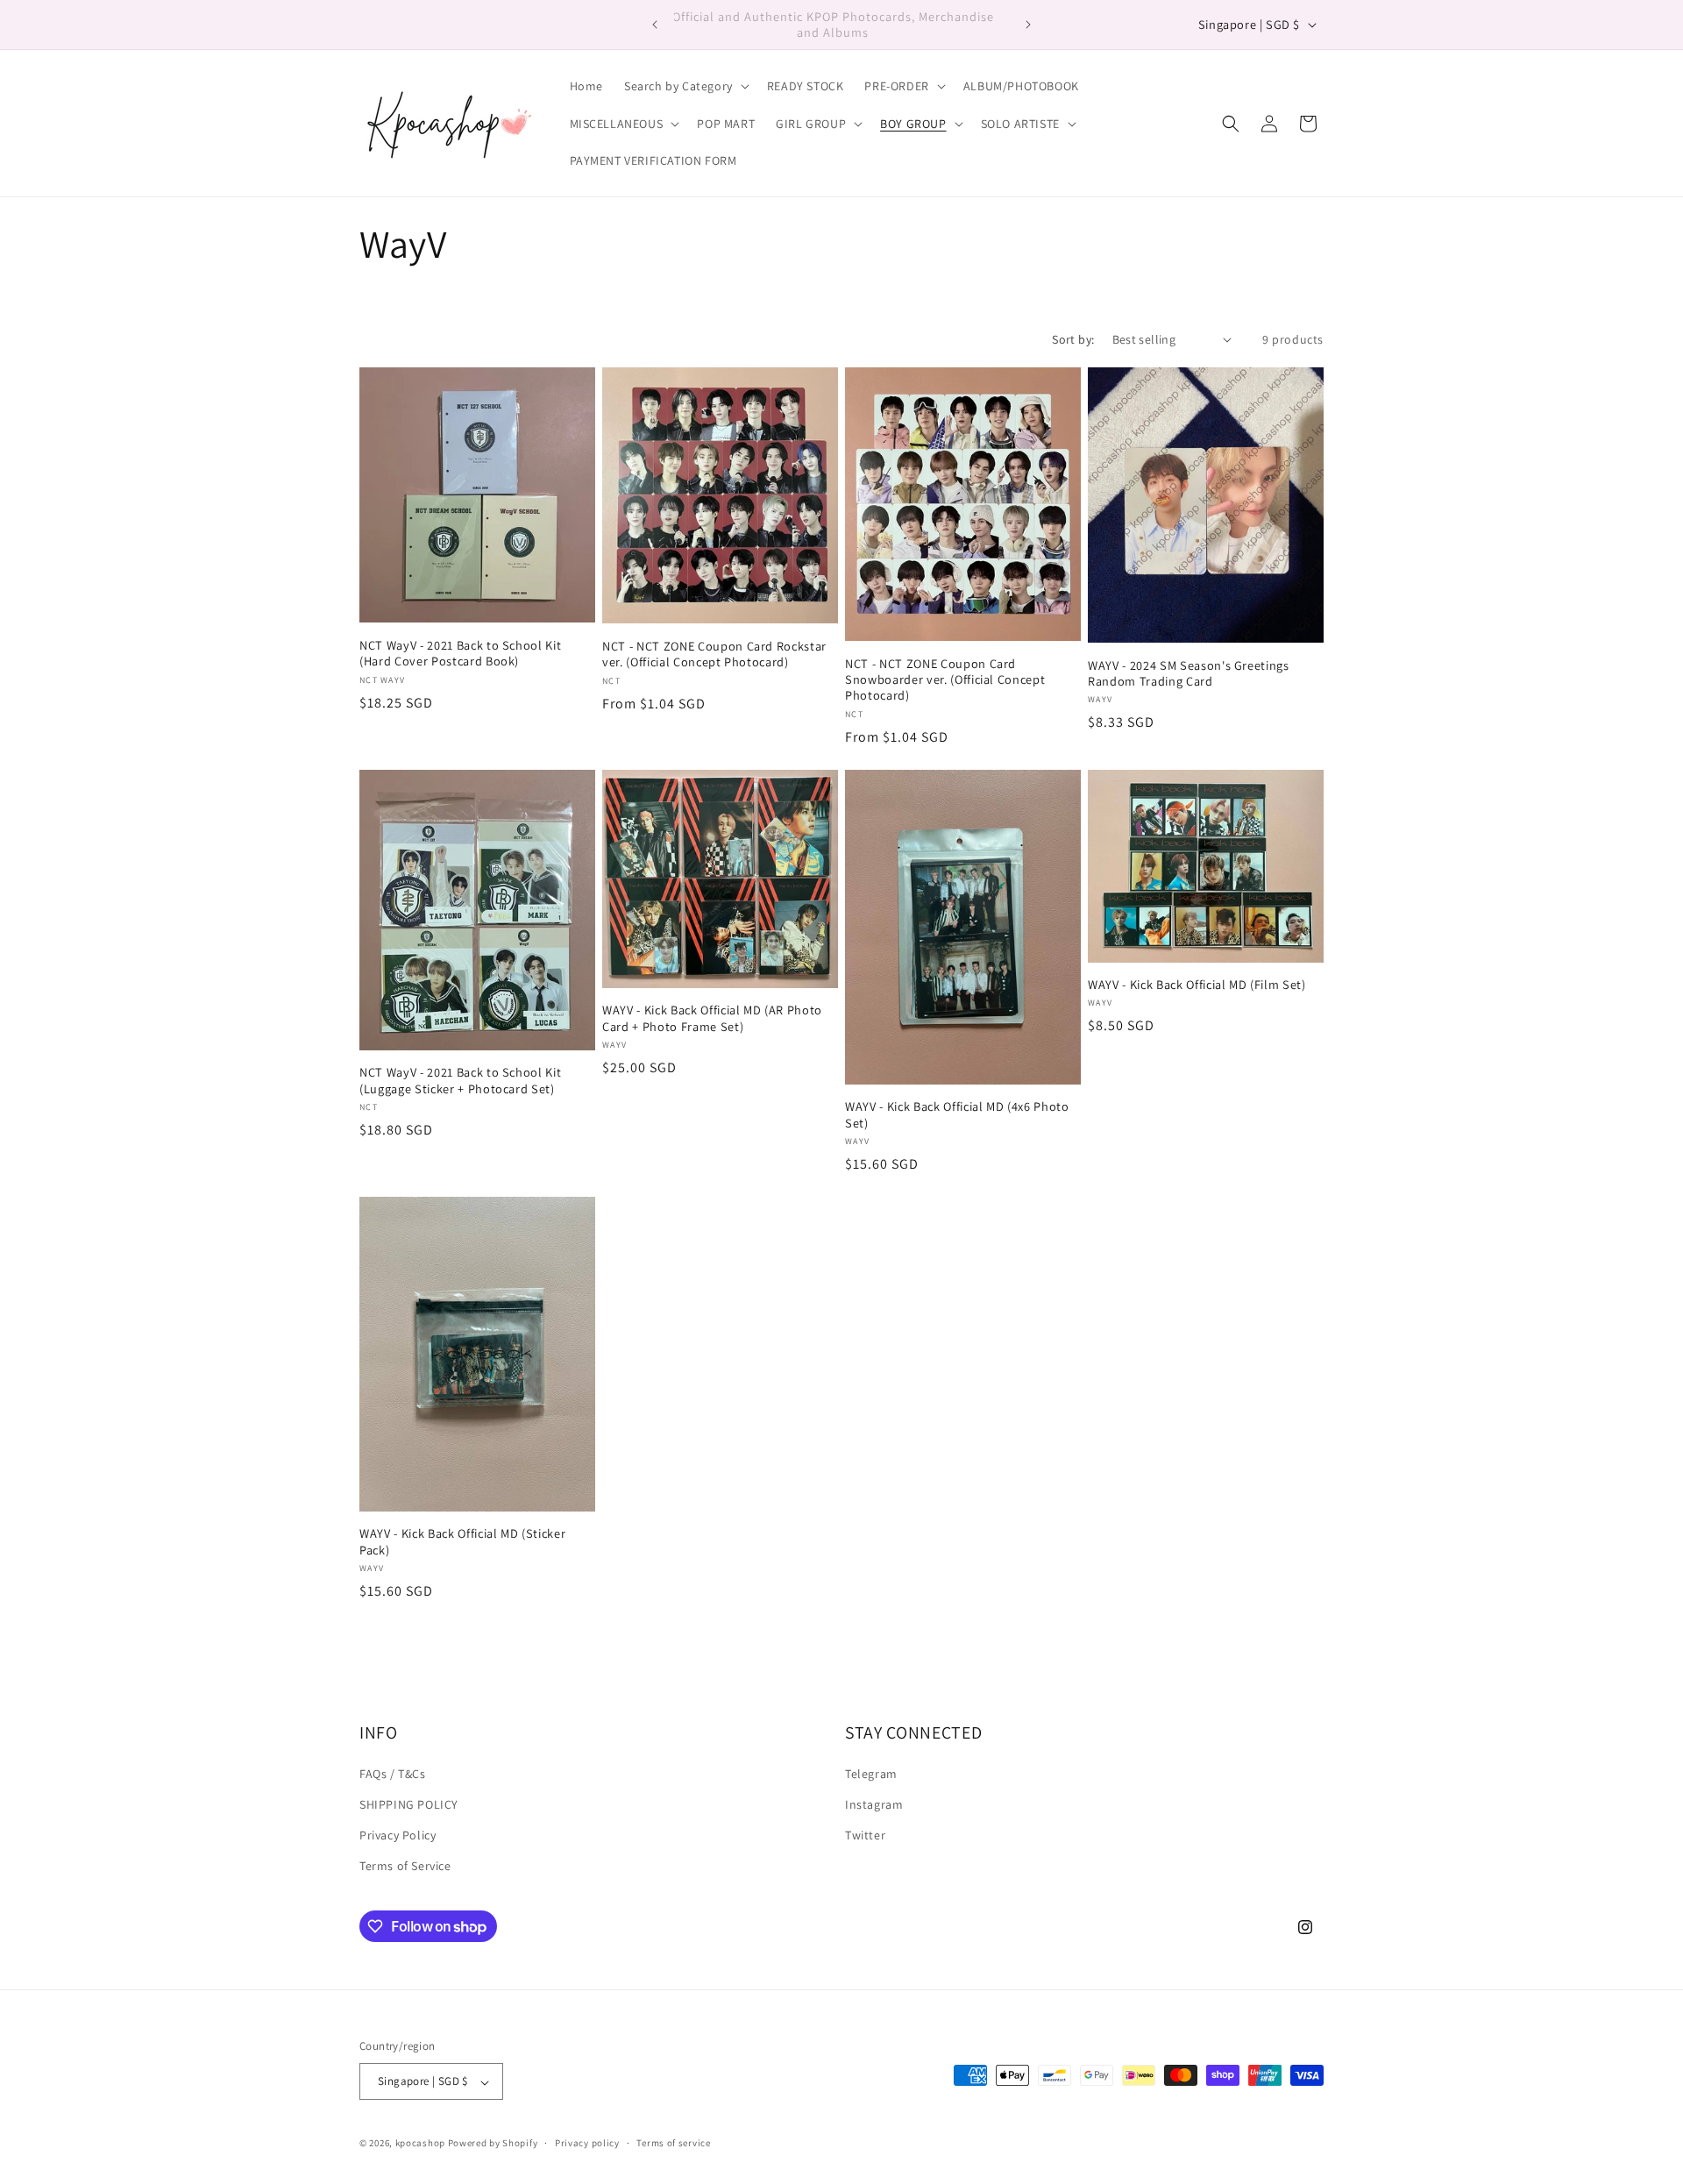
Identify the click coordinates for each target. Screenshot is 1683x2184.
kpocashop (420, 2144)
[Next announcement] (1028, 25)
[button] (685, 86)
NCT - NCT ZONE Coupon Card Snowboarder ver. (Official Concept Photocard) (945, 679)
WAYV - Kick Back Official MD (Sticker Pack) (462, 1541)
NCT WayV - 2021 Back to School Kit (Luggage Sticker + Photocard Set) (460, 1080)
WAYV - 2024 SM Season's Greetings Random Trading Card (1189, 673)
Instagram (874, 1805)
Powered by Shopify (493, 2144)
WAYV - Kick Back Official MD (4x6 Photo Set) (957, 1114)
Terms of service (673, 2143)
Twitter (865, 1836)
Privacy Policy (398, 1836)
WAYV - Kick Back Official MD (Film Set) (1197, 985)
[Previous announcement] (655, 25)
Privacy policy (587, 2143)
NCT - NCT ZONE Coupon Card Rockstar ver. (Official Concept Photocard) (714, 654)
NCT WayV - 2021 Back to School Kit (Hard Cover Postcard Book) (460, 653)
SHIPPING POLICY (409, 1805)
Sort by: (1073, 339)
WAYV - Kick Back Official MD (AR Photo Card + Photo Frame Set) (712, 1018)
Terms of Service (405, 1867)
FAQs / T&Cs (393, 1774)
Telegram (871, 1774)
